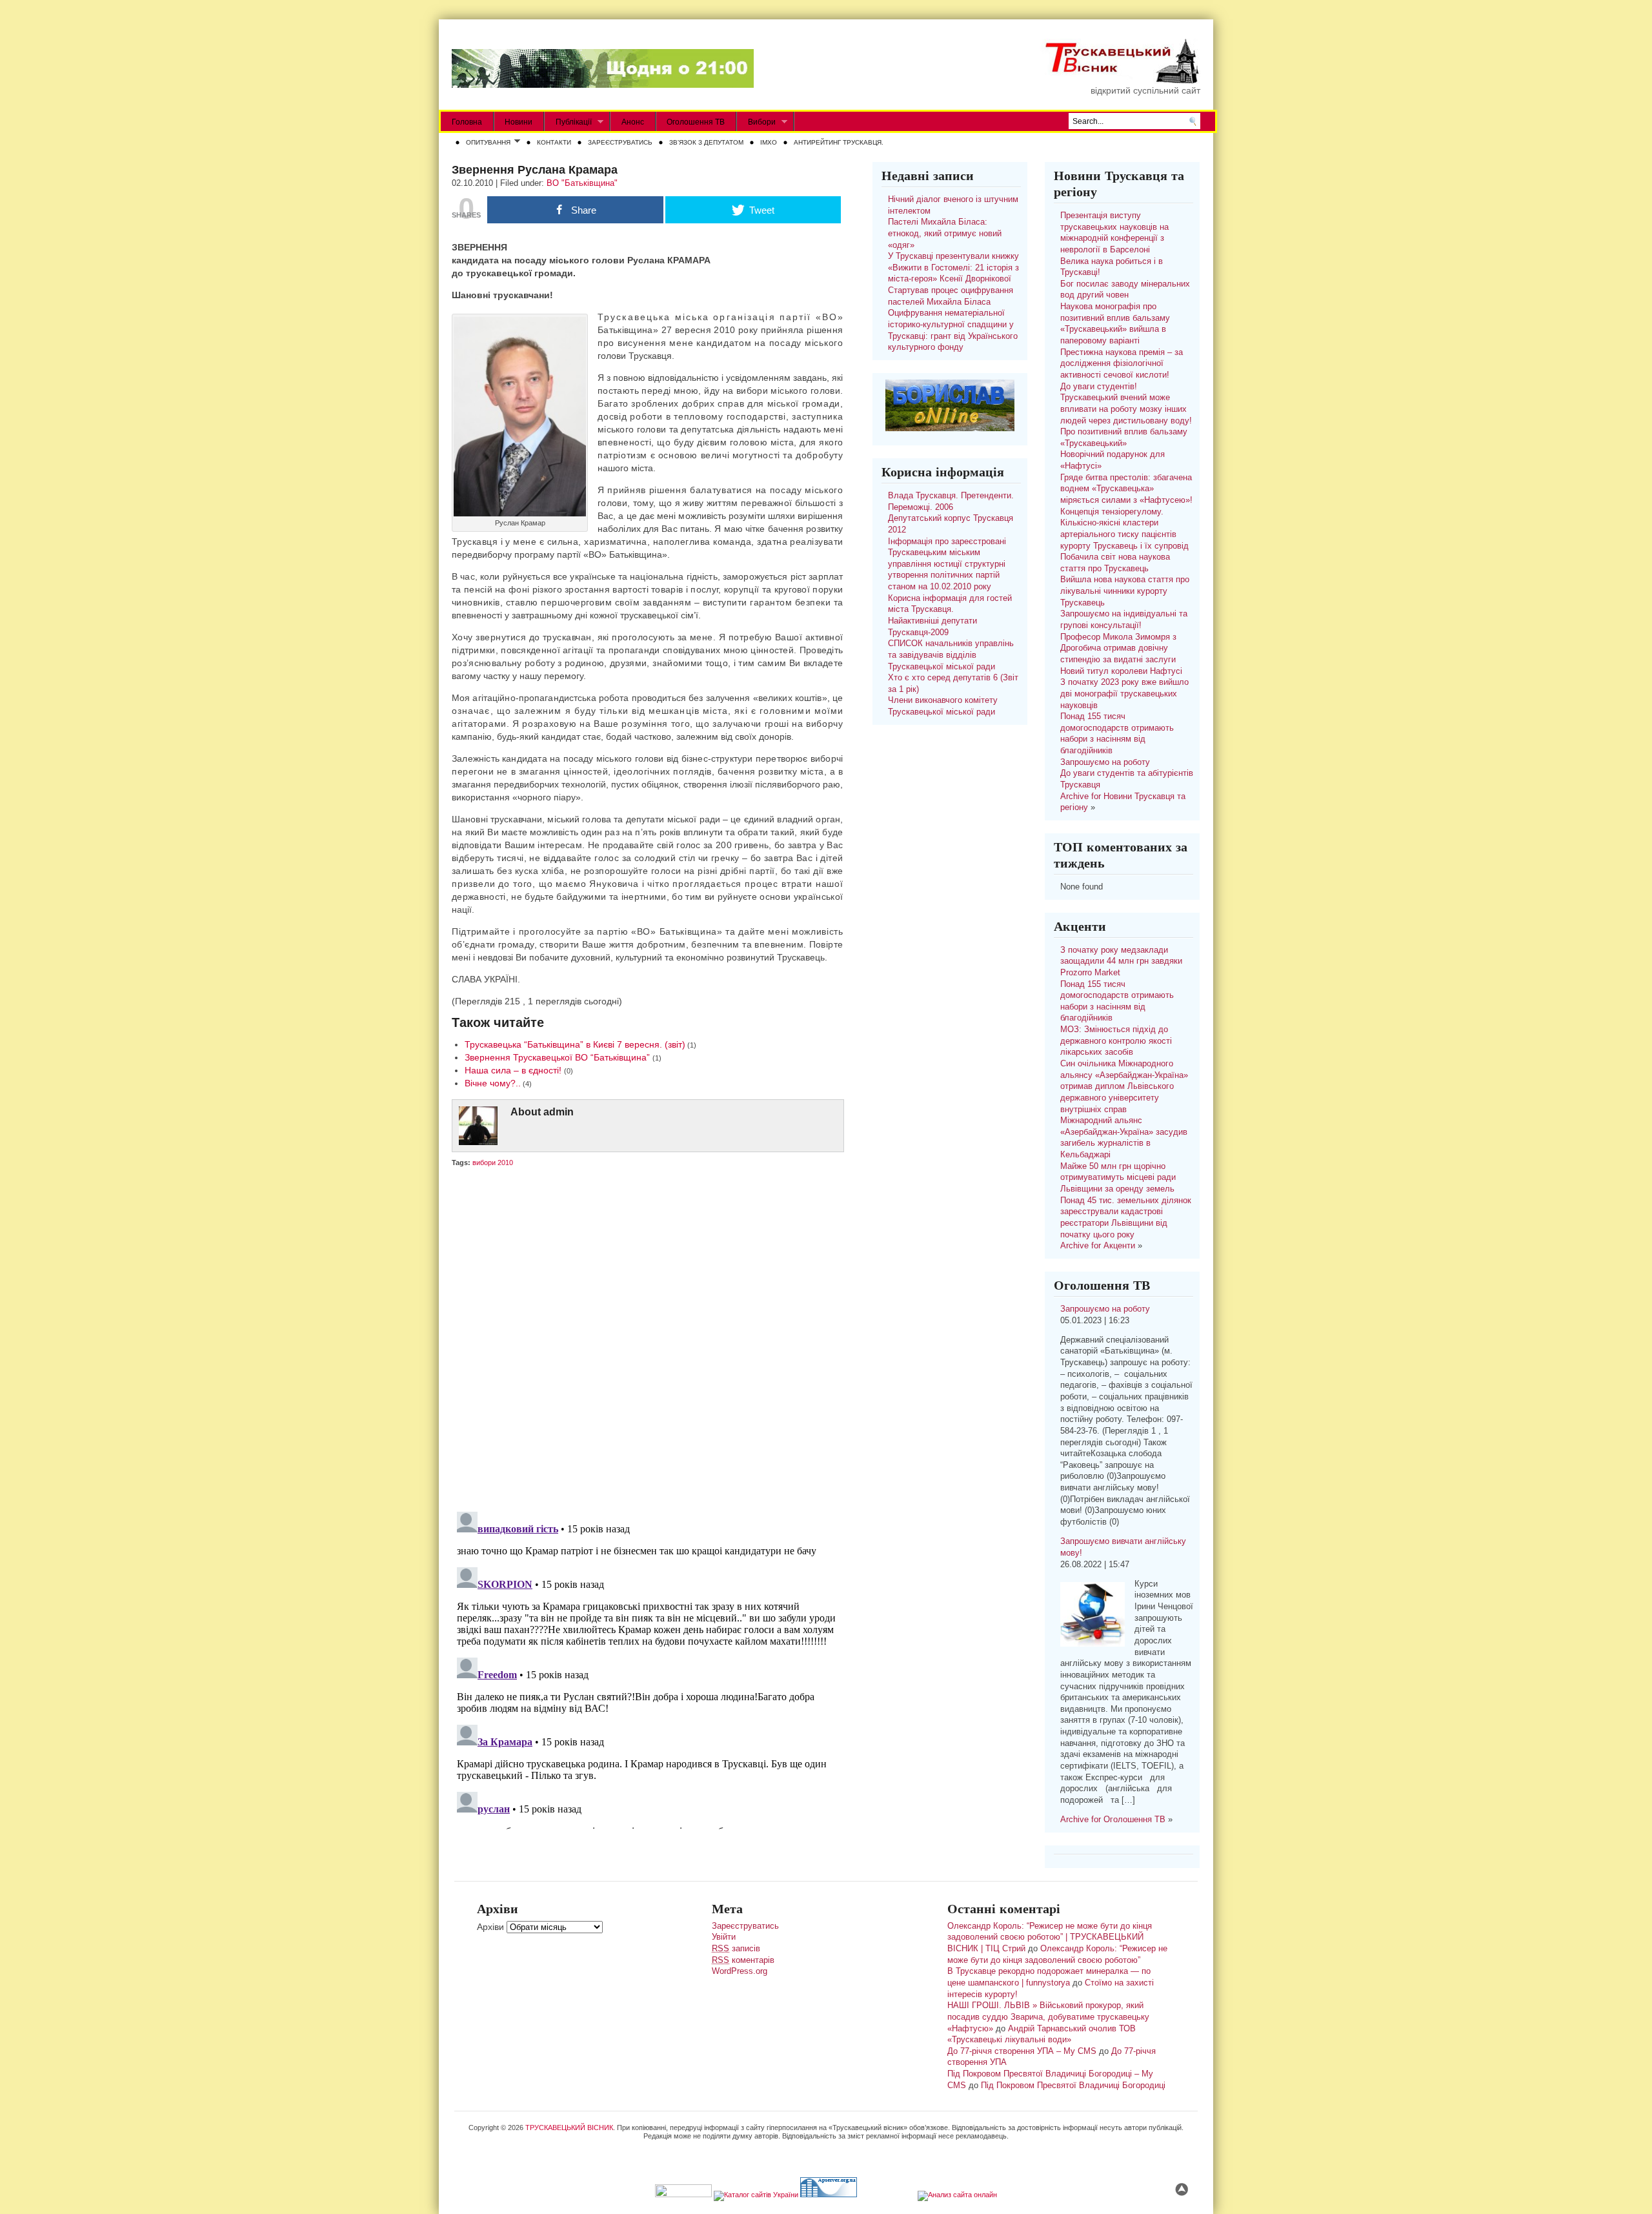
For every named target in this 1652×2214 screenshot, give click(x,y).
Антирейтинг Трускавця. (839, 142)
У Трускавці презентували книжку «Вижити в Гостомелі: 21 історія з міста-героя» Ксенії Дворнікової (953, 268)
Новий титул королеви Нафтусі (1121, 671)
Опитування (486, 143)
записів (736, 1949)
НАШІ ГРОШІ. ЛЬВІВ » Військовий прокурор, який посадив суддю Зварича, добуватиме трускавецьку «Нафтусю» (1048, 2017)
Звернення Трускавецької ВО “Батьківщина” (559, 1057)
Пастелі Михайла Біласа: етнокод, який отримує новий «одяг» (945, 233)
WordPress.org (740, 1971)
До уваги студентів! (1099, 387)
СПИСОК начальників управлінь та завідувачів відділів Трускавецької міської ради (951, 655)
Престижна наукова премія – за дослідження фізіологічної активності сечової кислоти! (1122, 364)
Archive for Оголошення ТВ (1113, 1820)
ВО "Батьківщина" (582, 183)
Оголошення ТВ (696, 122)
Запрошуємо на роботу (1105, 762)
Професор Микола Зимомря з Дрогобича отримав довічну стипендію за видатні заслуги (1118, 648)
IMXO (769, 142)
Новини (519, 122)
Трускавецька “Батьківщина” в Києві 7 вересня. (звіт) (575, 1044)
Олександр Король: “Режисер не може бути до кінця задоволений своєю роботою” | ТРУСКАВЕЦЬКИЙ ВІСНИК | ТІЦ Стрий (1050, 1937)
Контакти (554, 142)
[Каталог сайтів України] (756, 2195)
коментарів (743, 1960)
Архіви (490, 1927)
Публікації (568, 122)
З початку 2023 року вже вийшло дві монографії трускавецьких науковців (1124, 694)
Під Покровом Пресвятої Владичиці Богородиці (1073, 2086)
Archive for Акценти (1098, 1246)
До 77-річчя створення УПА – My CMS (1022, 2051)
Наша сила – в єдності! (514, 1070)
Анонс (633, 122)
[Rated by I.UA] (683, 2195)
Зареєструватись (620, 142)
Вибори (756, 122)
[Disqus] (647, 1337)
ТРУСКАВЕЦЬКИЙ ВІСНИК (569, 2128)
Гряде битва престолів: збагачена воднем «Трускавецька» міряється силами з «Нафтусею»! (1126, 489)
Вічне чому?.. (493, 1083)
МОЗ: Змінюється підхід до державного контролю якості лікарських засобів (1116, 1041)
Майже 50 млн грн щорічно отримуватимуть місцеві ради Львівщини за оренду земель (1118, 1178)
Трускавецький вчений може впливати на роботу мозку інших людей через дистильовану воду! (1126, 409)
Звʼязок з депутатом (706, 142)
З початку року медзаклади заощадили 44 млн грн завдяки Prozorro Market (1121, 961)
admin (559, 1112)
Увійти (724, 1937)
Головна (467, 122)
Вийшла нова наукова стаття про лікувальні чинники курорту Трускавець (1125, 591)
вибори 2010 (493, 1163)
